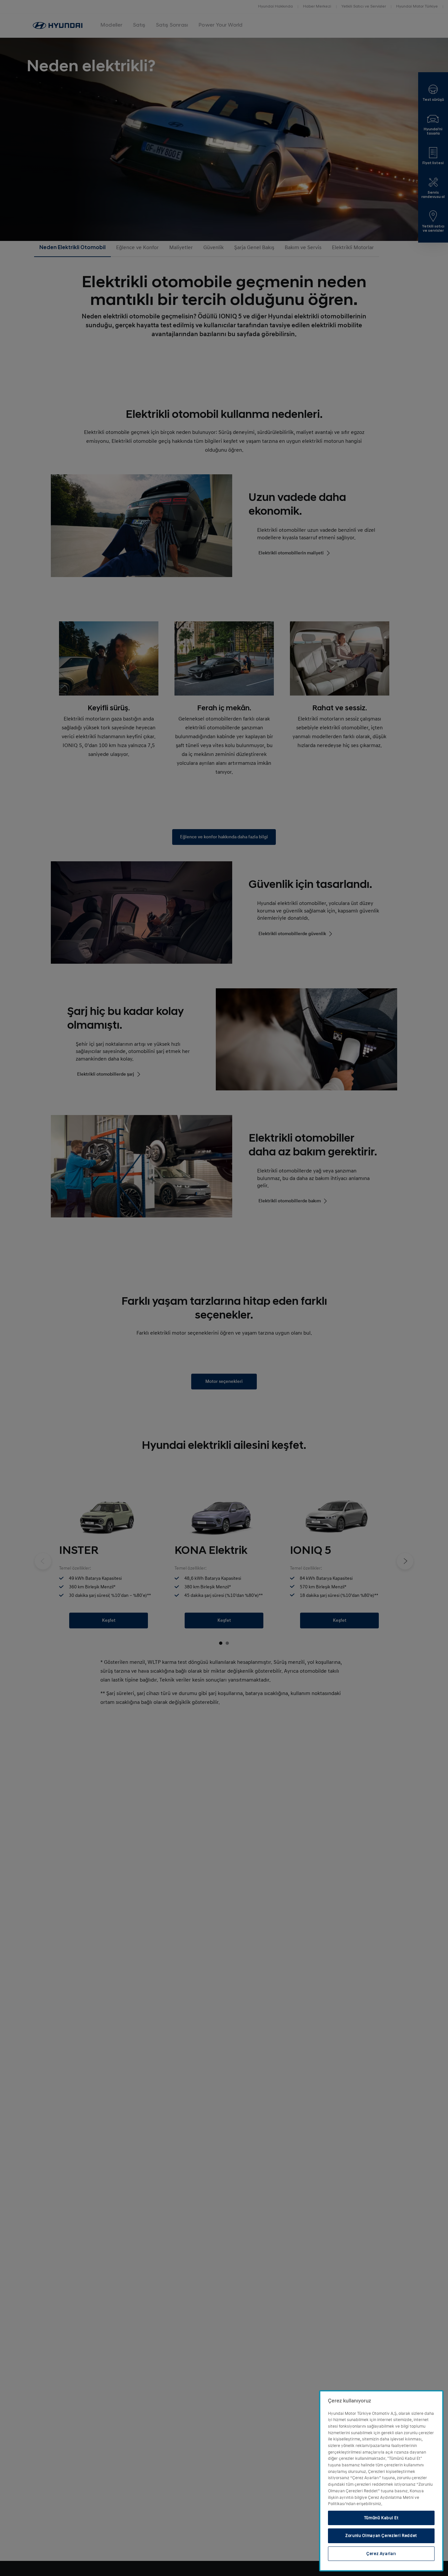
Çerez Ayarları (381, 2554)
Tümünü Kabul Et (381, 2518)
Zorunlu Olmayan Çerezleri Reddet (381, 2536)
